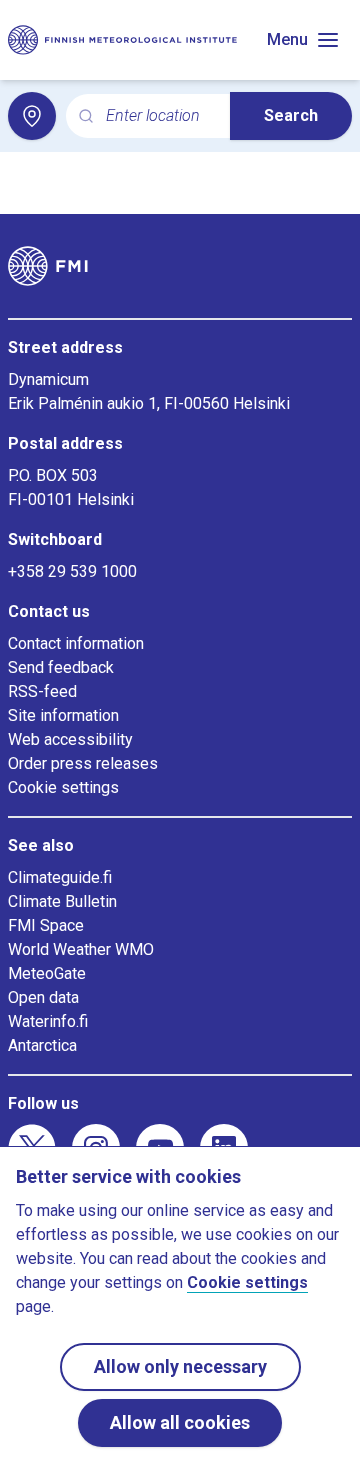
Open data (43, 997)
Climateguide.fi (60, 877)
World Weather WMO (81, 949)
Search (291, 115)
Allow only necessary (180, 1366)
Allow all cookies (180, 1422)
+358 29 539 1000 (72, 571)
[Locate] (32, 116)
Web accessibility (70, 739)
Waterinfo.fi (48, 1021)
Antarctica (42, 1045)
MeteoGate (47, 973)
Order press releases (83, 763)
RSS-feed (42, 691)
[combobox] (160, 116)
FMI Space (46, 925)
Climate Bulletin (62, 901)
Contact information (76, 643)
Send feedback (61, 667)
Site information (63, 715)
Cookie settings (63, 787)
